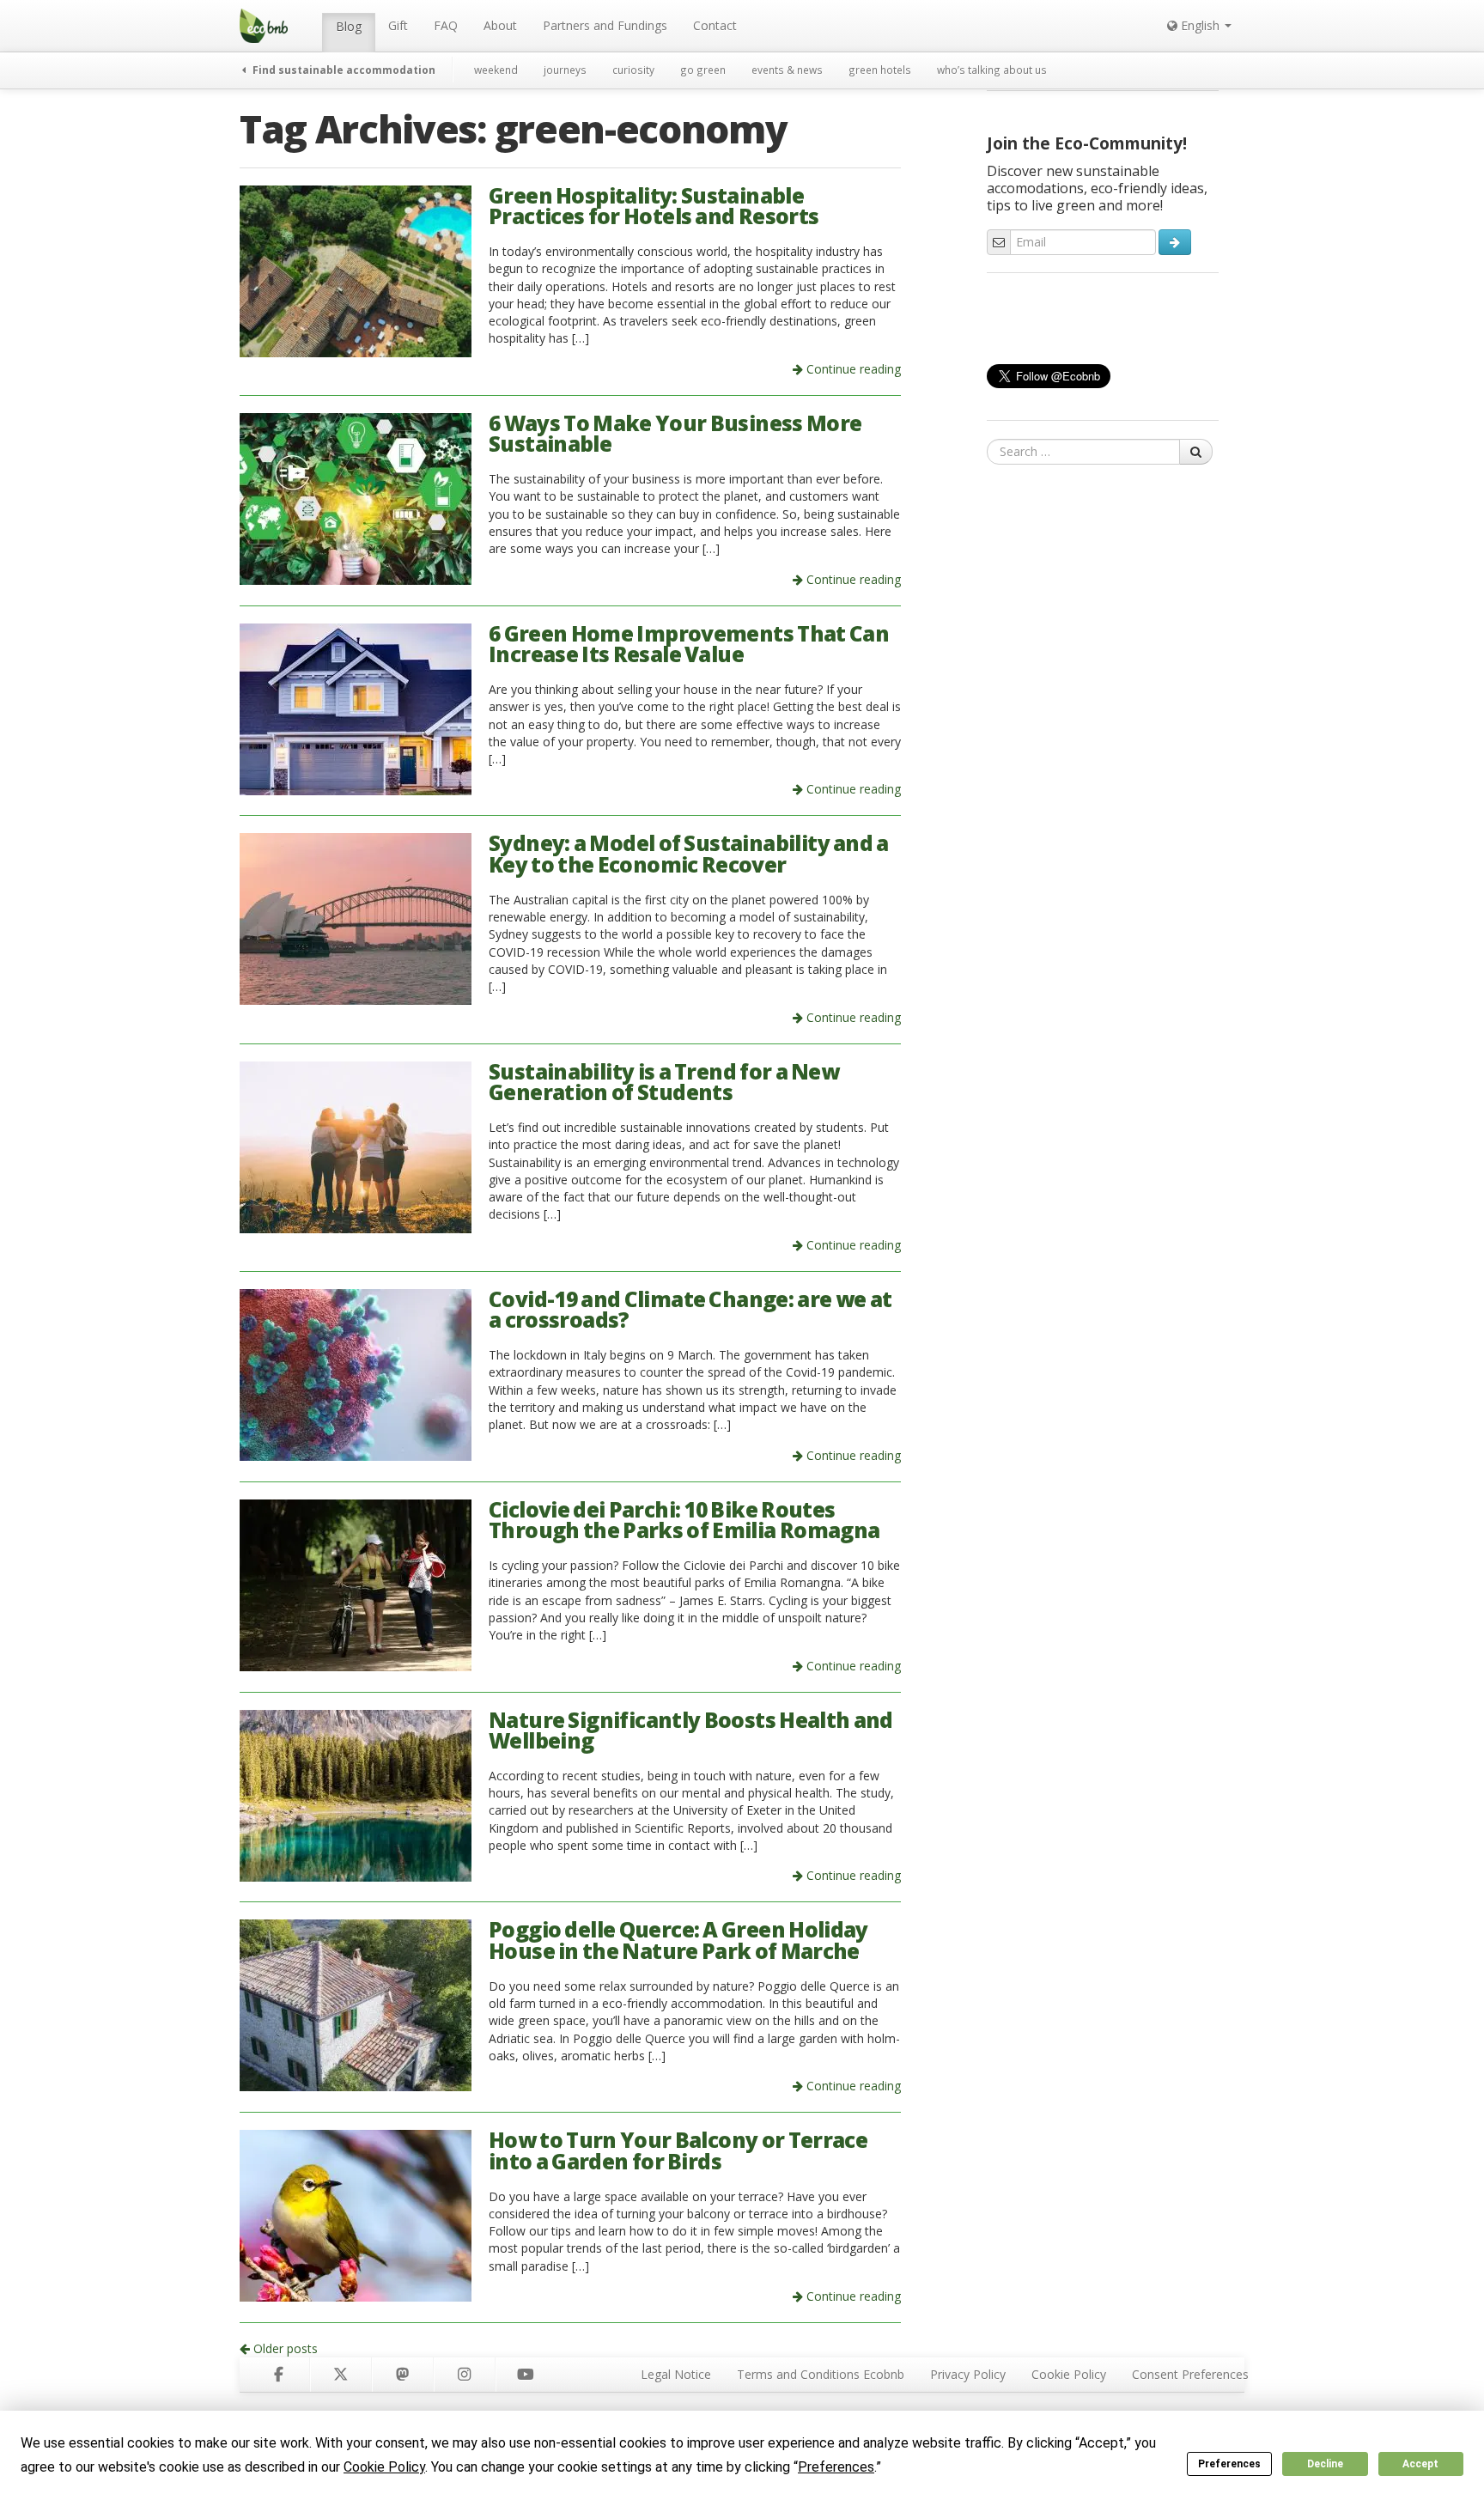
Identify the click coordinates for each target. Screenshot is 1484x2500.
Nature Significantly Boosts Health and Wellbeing (691, 1731)
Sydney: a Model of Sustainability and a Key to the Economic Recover (689, 854)
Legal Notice (676, 2374)
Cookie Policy (1069, 2374)
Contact (715, 25)
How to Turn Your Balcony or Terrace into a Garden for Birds (678, 2150)
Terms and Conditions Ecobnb (821, 2374)
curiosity (633, 70)
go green (703, 70)
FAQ (446, 25)
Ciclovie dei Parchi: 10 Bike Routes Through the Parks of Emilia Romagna (684, 1520)
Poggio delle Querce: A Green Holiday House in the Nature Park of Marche (678, 1940)
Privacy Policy (968, 2374)
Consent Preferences (1190, 2374)
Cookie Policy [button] (384, 2467)
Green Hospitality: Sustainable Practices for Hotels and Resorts (654, 206)
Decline (1325, 2464)
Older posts (284, 2348)
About (500, 25)
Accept (1420, 2464)
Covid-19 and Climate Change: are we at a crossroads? (690, 1310)
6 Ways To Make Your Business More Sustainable (675, 434)
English (1200, 25)
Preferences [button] (836, 2467)
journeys (565, 70)
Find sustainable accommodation (343, 70)
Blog (349, 26)
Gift (398, 25)
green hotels (880, 70)
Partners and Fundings (605, 25)
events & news (787, 70)
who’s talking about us (992, 70)
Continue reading (852, 369)
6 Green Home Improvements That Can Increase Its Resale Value (689, 644)
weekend (496, 70)
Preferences (1229, 2464)
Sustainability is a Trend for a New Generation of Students (664, 1082)
